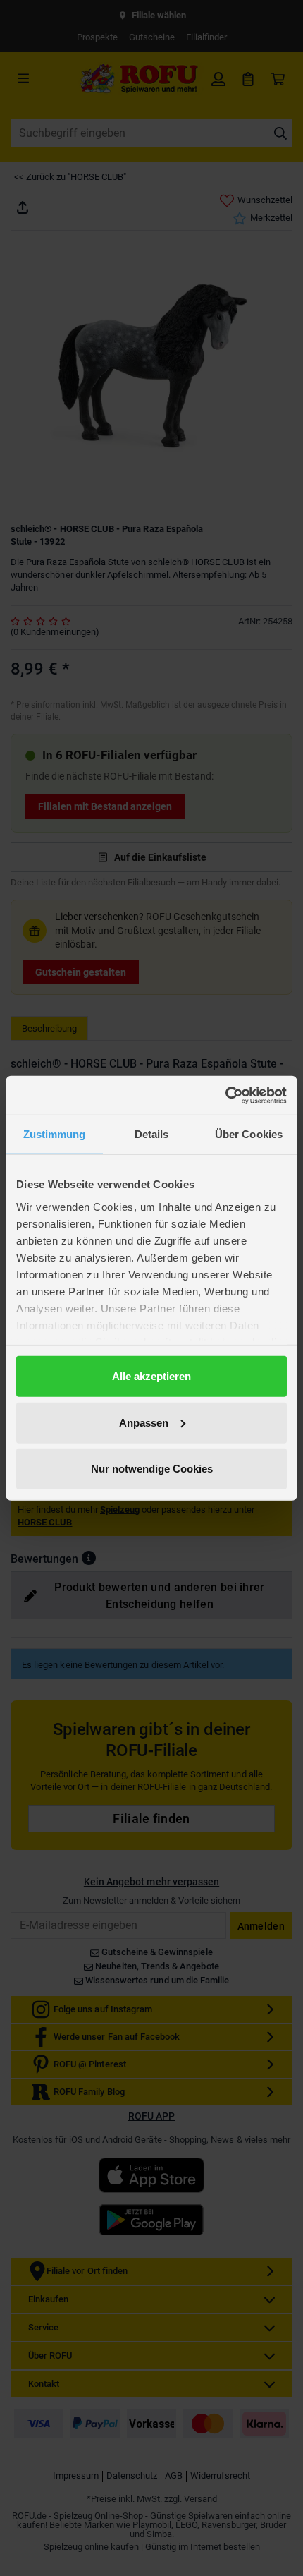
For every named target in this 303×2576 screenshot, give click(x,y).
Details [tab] (152, 1134)
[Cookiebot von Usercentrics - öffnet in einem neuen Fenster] (225, 1095)
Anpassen (144, 1422)
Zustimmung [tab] (55, 1134)
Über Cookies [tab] (249, 1134)
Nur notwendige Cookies (152, 1469)
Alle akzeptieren (151, 1376)
